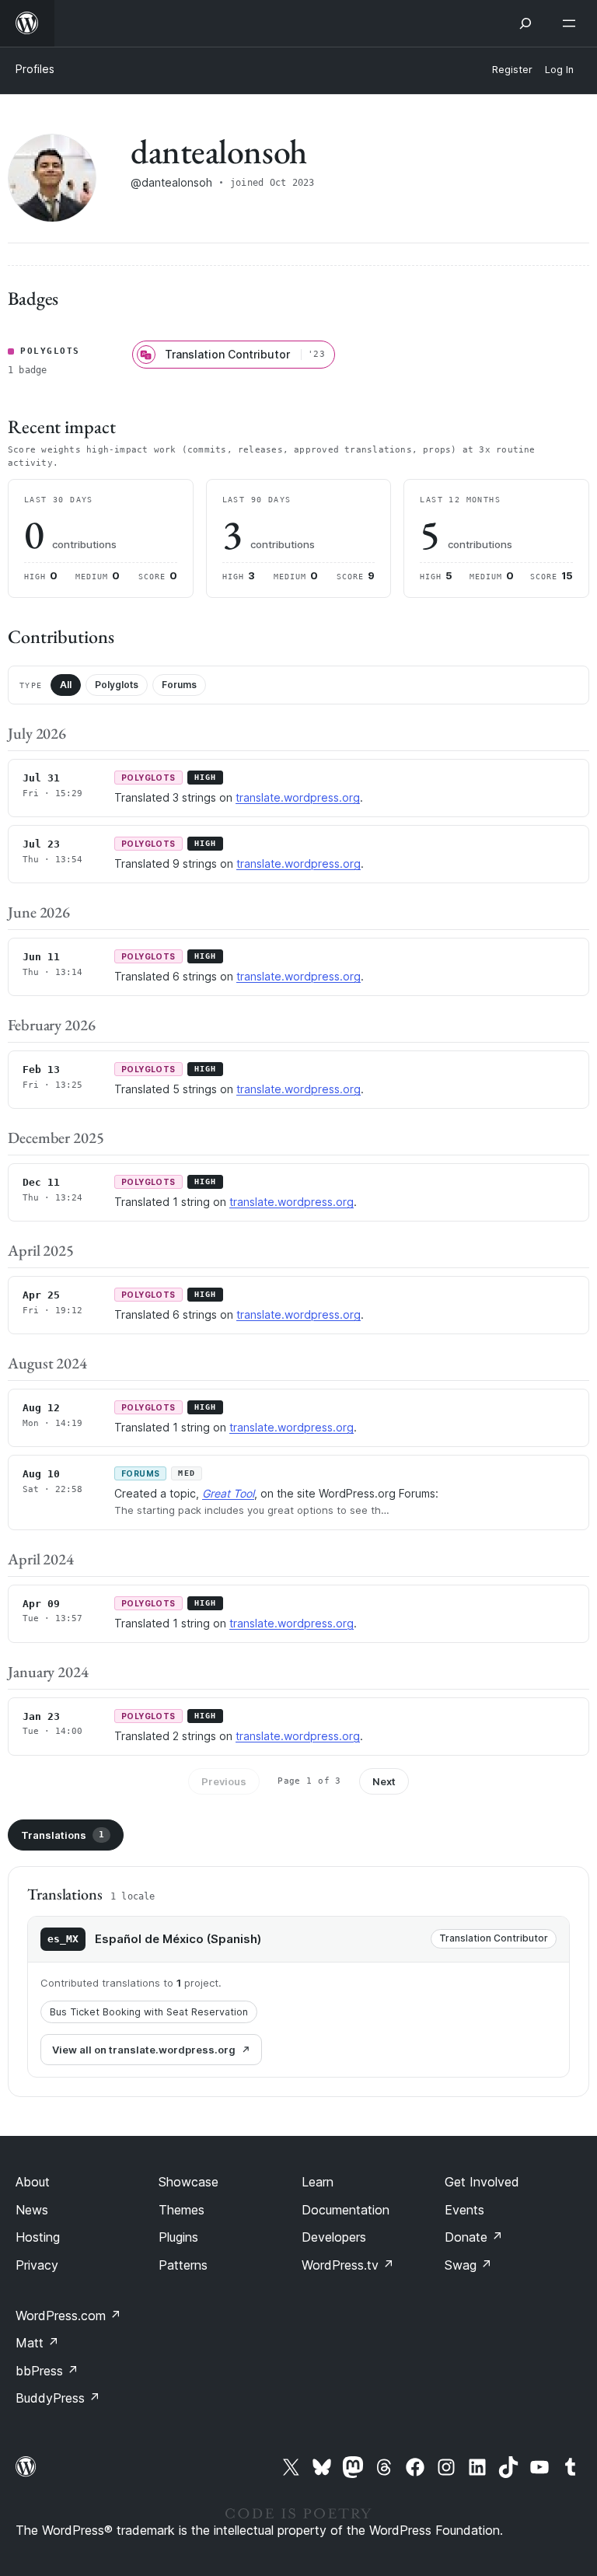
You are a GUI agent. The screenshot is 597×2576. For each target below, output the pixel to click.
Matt (37, 2343)
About (33, 2182)
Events (464, 2210)
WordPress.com (68, 2316)
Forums (179, 685)
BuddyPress (58, 2398)
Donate (474, 2237)
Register (512, 70)
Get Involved (482, 2182)
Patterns (183, 2265)
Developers (334, 2237)
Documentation (346, 2210)
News (32, 2210)
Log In (559, 70)
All (66, 685)
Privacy (37, 2265)
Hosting (38, 2237)
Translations (63, 1835)
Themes (182, 2210)
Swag (468, 2265)
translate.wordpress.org (298, 797)
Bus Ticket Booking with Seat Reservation (149, 2012)
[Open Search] (525, 23)
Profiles (35, 69)
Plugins (178, 2237)
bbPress (47, 2371)
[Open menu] (572, 23)
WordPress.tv (348, 2265)
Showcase (189, 2182)
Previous (224, 1781)
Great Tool (228, 1493)
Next (384, 1781)
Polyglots (117, 685)
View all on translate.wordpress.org (144, 2050)
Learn (318, 2182)
